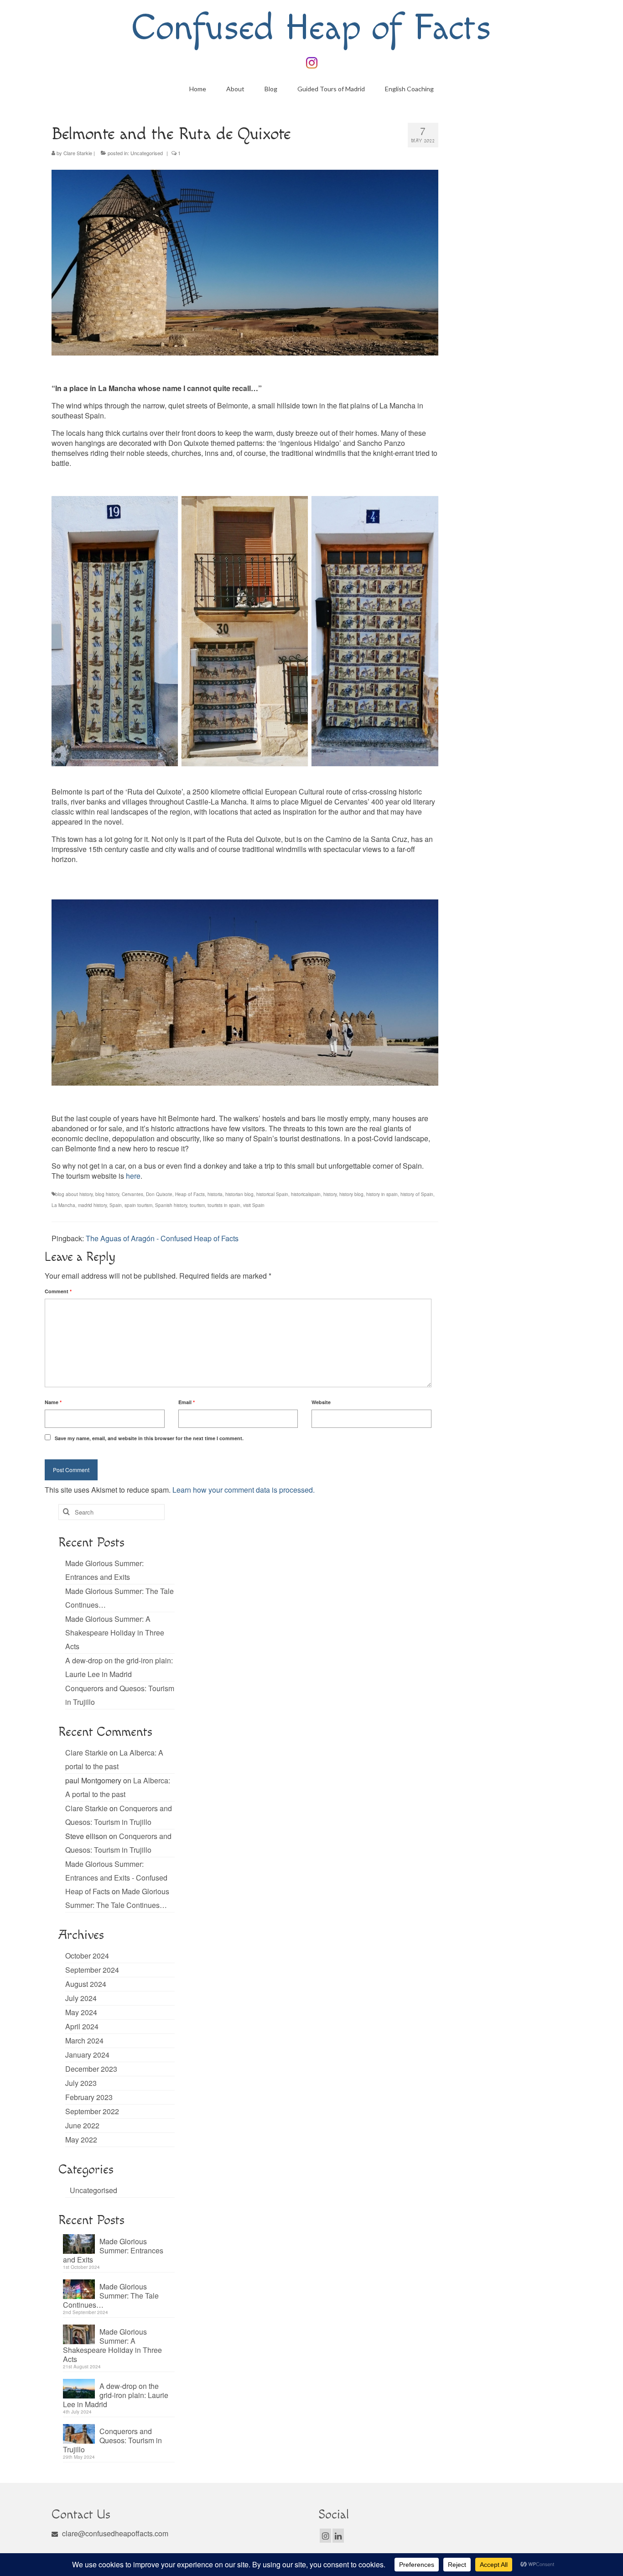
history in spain (382, 1194)
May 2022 (81, 2140)
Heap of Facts (190, 1194)
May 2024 (81, 2012)
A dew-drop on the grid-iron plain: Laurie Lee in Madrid (116, 2395)
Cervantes (132, 1194)
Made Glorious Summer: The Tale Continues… (111, 2295)
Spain (116, 1205)
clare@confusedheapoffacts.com (114, 2533)
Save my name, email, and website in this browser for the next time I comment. (149, 1438)
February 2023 (89, 2097)
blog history (107, 1194)
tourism (197, 1205)
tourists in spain (224, 1205)
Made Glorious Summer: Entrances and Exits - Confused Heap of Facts (116, 1878)
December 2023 (91, 2069)
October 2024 (87, 1956)
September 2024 (92, 1970)
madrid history (92, 1205)
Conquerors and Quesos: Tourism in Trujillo (112, 2440)
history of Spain (417, 1194)
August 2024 (86, 1984)
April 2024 (82, 2026)
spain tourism (138, 1205)
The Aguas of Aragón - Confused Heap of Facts (162, 1238)
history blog (351, 1194)
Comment (58, 1291)
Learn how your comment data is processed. (244, 1490)
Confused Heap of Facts (311, 28)
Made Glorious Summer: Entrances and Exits (113, 2250)
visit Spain (254, 1205)
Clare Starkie (78, 153)
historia (215, 1194)
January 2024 (87, 2055)
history (330, 1194)
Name (53, 1402)
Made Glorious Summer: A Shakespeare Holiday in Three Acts (115, 1633)
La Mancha (63, 1205)
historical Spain (272, 1194)
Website (321, 1402)
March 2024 (84, 2040)
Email (187, 1402)
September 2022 (92, 2111)
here (132, 1176)
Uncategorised (147, 153)
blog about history (74, 1194)
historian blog (239, 1194)
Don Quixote (159, 1194)
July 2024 (81, 1998)
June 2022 (82, 2125)
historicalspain (306, 1194)
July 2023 (81, 2083)
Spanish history (171, 1205)
